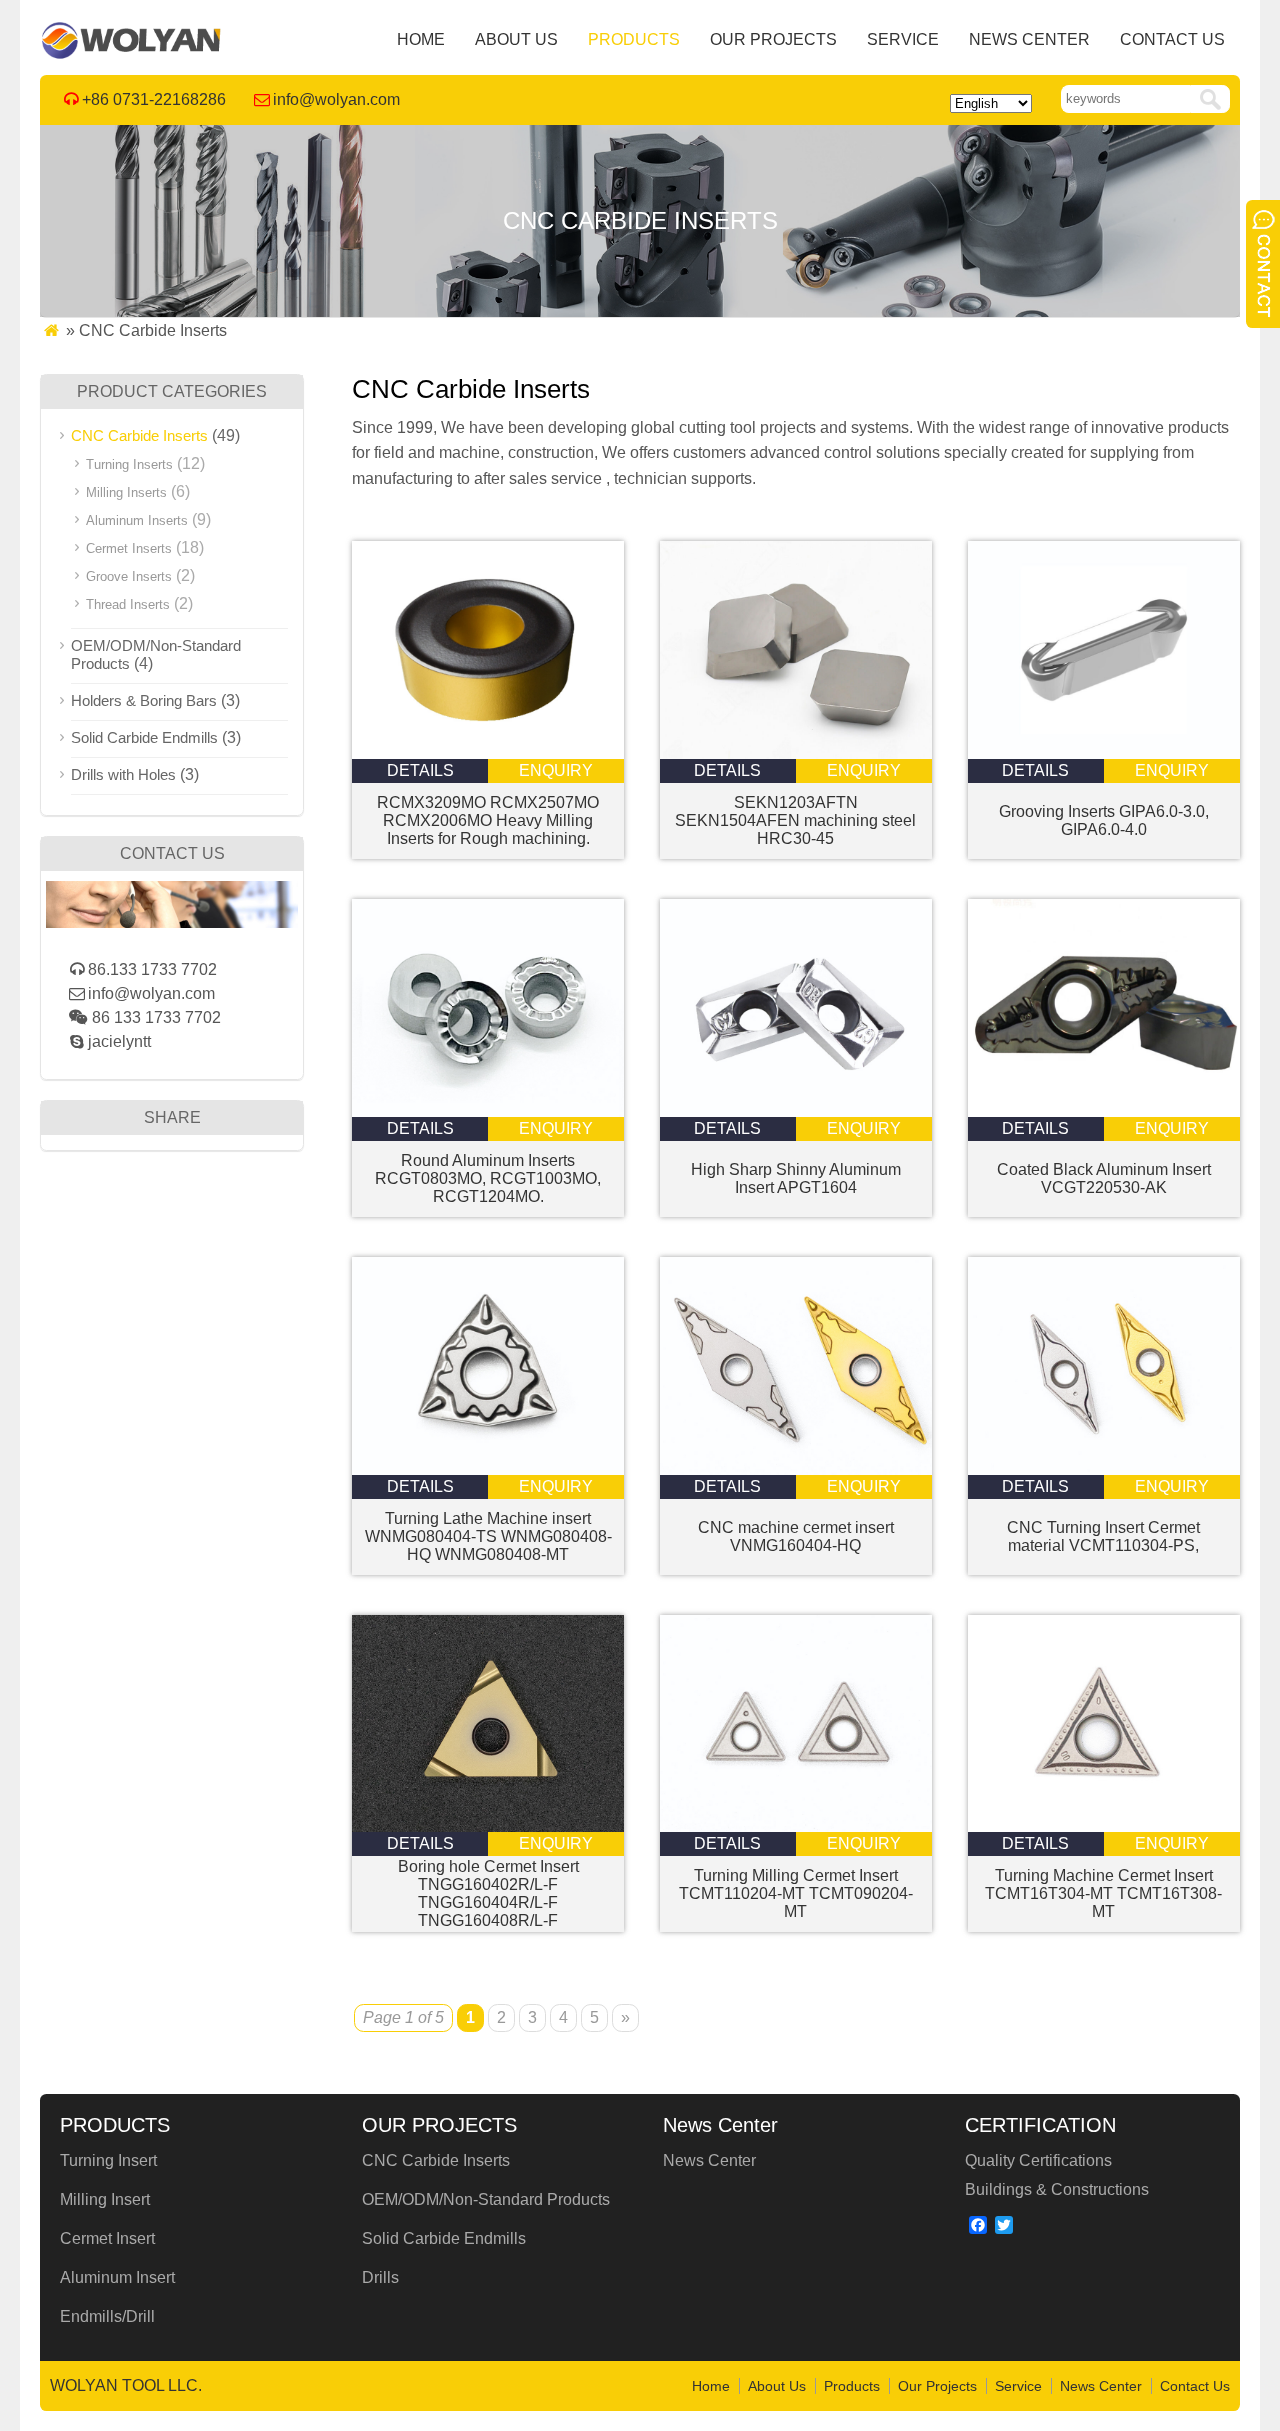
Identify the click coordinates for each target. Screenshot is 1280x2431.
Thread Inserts (128, 604)
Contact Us (1172, 39)
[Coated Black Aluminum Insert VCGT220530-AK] (1104, 1111)
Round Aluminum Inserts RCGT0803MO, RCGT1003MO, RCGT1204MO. (488, 1178)
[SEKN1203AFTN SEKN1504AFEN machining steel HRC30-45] (796, 753)
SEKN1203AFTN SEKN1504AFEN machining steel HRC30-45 (795, 820)
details (420, 770)
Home (421, 39)
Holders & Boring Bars (144, 700)
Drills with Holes (123, 774)
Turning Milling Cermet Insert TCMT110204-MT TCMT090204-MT (796, 1893)
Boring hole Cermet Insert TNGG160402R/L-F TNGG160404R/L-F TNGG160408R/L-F (488, 1893)
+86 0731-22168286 (154, 99)
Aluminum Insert (117, 2277)
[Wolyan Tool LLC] (131, 54)
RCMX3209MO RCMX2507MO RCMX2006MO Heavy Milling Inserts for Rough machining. (488, 820)
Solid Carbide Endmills (144, 737)
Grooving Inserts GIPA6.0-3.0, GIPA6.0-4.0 (1104, 820)
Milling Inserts (126, 492)
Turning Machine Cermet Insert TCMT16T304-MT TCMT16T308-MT (1103, 1893)
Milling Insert (105, 2199)
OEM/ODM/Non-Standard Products (486, 2199)
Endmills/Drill (107, 2316)
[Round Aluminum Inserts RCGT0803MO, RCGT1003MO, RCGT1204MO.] (488, 1111)
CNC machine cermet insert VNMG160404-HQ (796, 1536)
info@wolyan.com (336, 99)
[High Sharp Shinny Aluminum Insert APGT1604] (796, 1111)
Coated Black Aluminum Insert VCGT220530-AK (1104, 1178)
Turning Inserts (129, 464)
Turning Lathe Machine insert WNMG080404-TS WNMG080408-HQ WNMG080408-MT (488, 1536)
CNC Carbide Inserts (139, 435)
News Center (1029, 39)
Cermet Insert (107, 2238)
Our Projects (773, 39)
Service (903, 39)
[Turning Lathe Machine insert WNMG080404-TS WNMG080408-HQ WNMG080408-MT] (488, 1469)
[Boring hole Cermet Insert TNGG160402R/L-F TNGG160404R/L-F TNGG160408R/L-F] (488, 1826)
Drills (380, 2277)
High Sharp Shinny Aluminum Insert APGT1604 (796, 1178)
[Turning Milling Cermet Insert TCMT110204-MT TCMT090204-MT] (796, 1826)
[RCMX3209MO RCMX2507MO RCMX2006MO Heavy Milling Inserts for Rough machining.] (488, 753)
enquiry (556, 770)
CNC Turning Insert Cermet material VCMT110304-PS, (1103, 1536)
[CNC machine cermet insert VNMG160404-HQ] (796, 1469)
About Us (516, 39)
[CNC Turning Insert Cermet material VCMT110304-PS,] (1104, 1469)
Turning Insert (108, 2160)
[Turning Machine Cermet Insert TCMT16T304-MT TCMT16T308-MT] (1104, 1826)
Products (634, 39)
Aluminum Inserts (137, 520)
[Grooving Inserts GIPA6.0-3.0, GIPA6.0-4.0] (1104, 753)
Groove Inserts (129, 576)
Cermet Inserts (129, 548)
